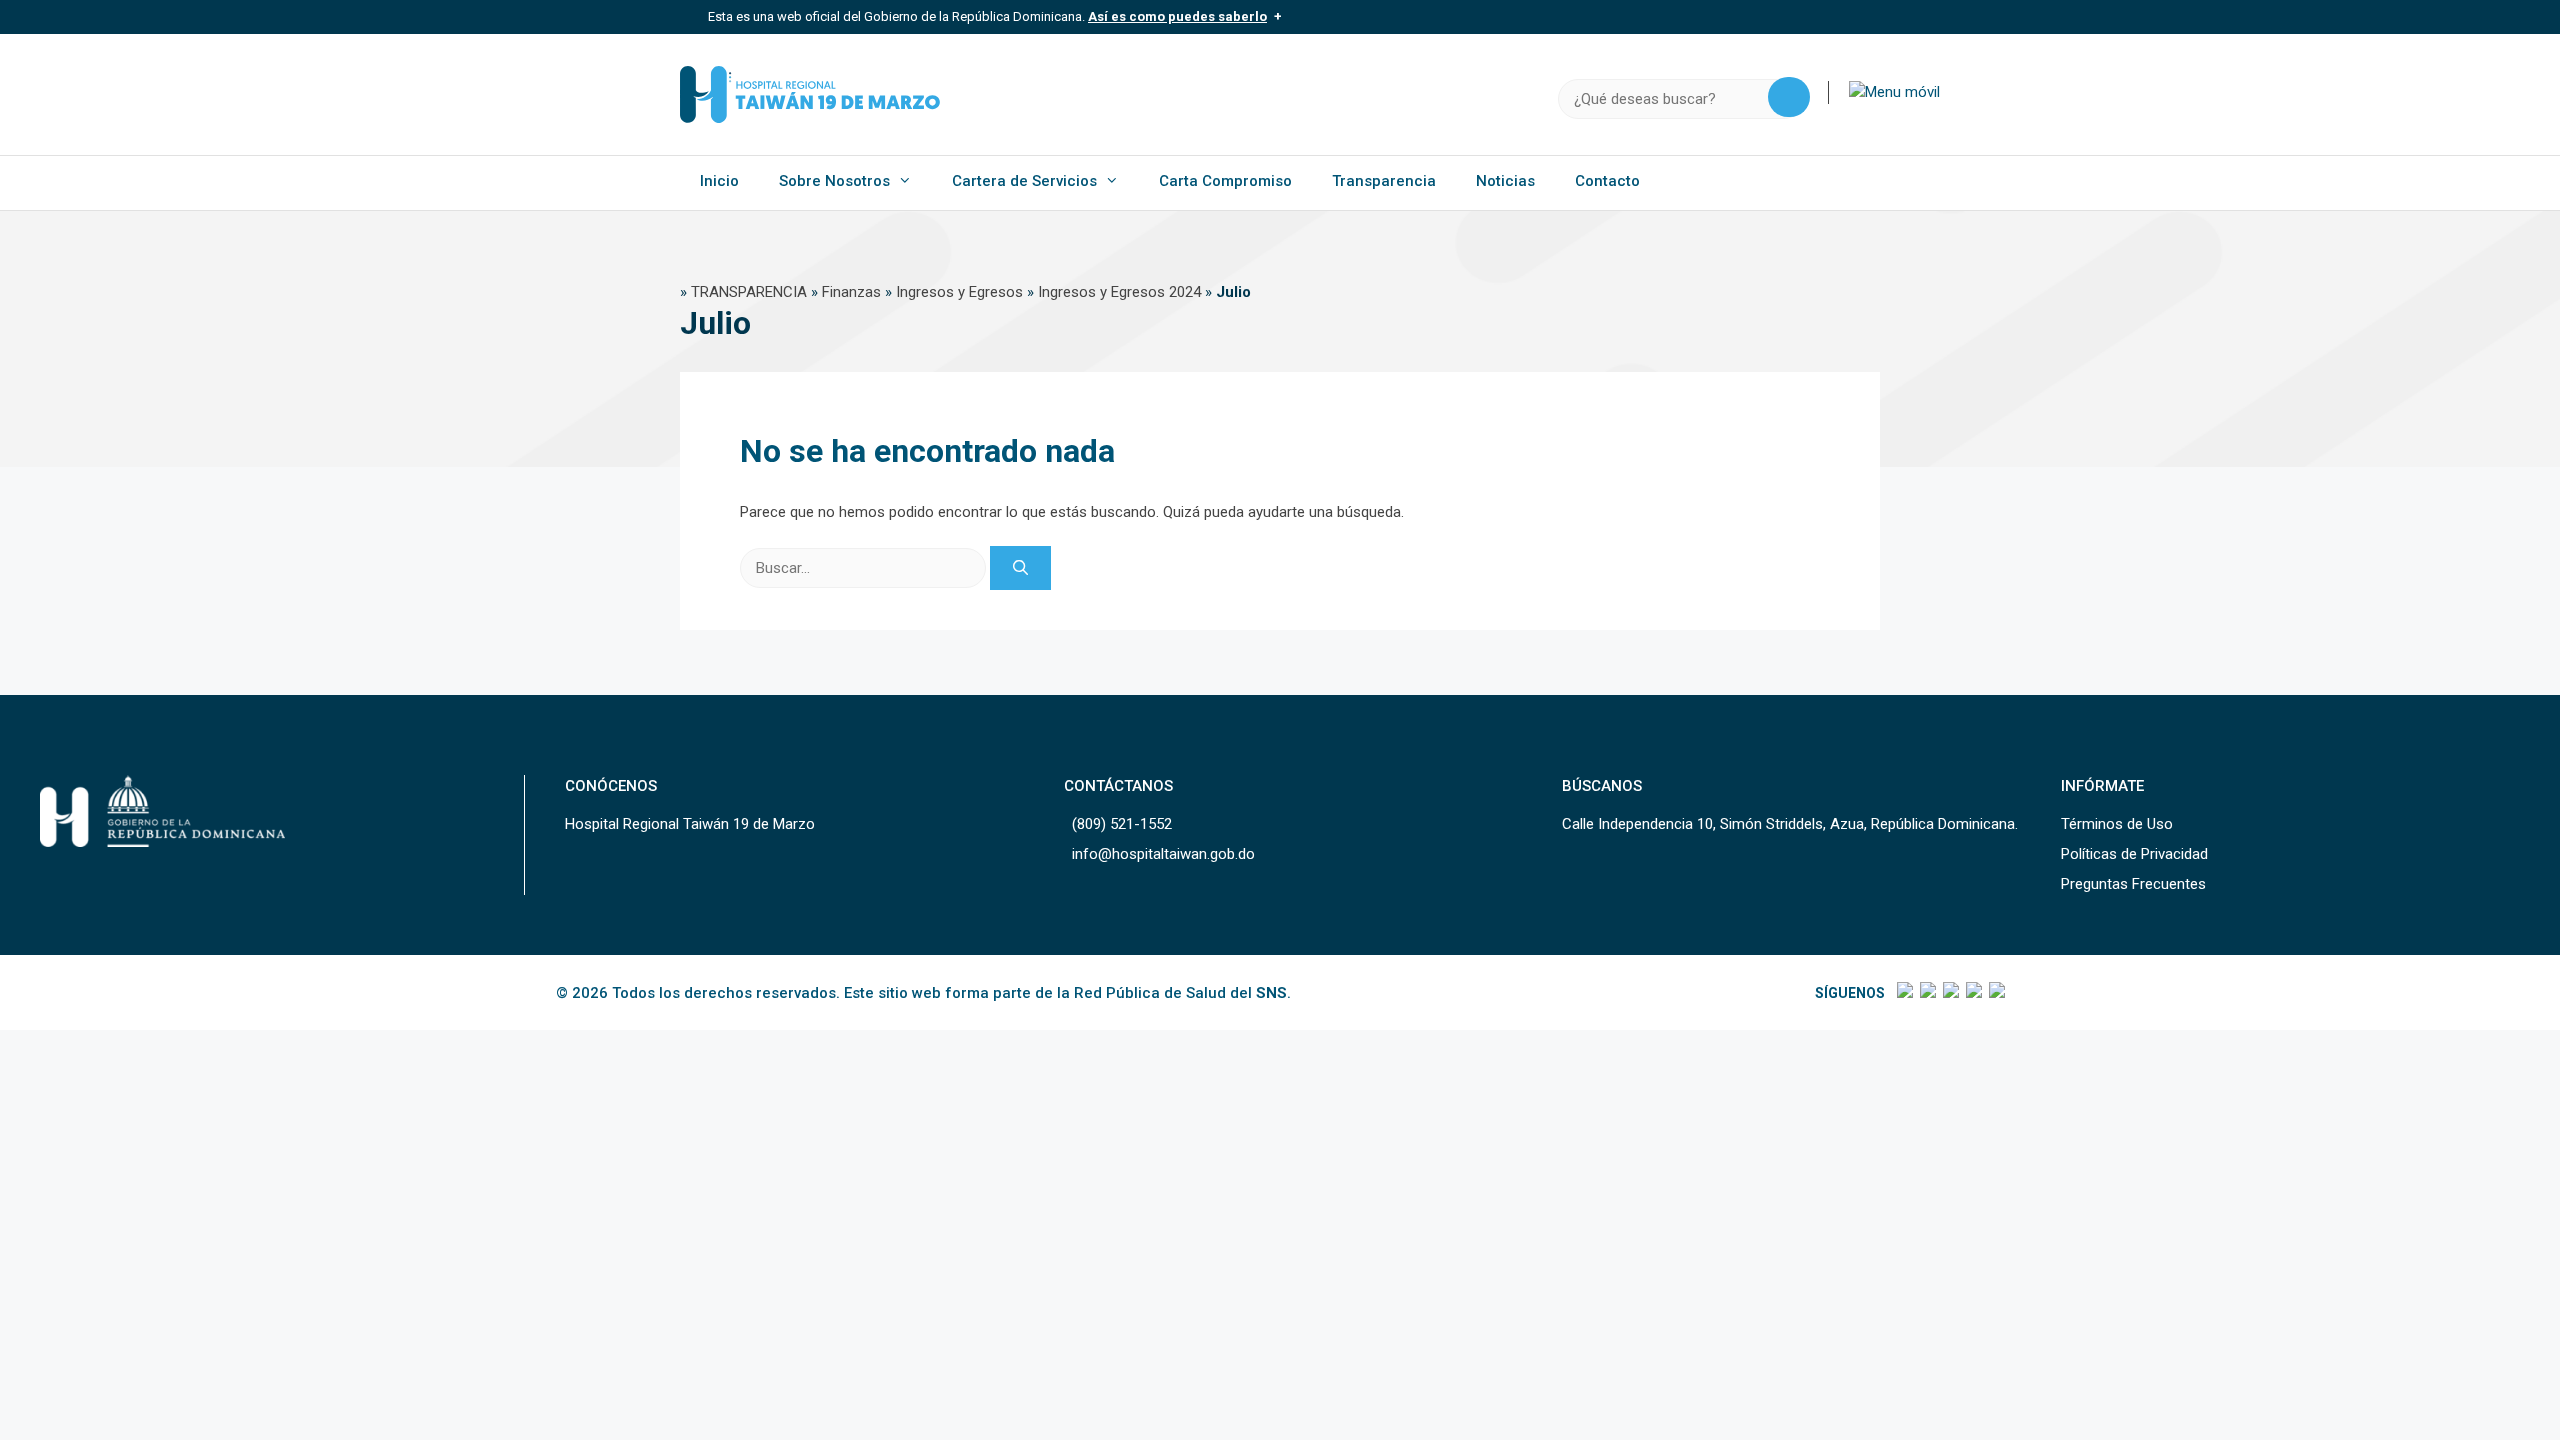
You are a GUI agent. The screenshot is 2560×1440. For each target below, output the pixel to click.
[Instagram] (1949, 993)
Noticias (1505, 181)
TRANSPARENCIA (749, 292)
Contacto (1607, 181)
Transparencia (1384, 181)
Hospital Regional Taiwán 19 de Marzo (690, 824)
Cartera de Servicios (1024, 181)
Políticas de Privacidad (2134, 854)
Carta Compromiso (1225, 181)
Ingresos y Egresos (959, 292)
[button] (1894, 92)
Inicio (719, 181)
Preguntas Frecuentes (2133, 884)
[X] (1926, 993)
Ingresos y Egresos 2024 (1119, 292)
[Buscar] (1020, 568)
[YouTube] (1995, 993)
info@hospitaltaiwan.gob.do (1163, 854)
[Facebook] (1903, 993)
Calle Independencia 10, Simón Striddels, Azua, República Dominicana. (1790, 824)
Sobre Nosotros (834, 181)
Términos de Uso (2117, 824)
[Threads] (1972, 993)
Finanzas (851, 292)
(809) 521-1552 (1122, 824)
